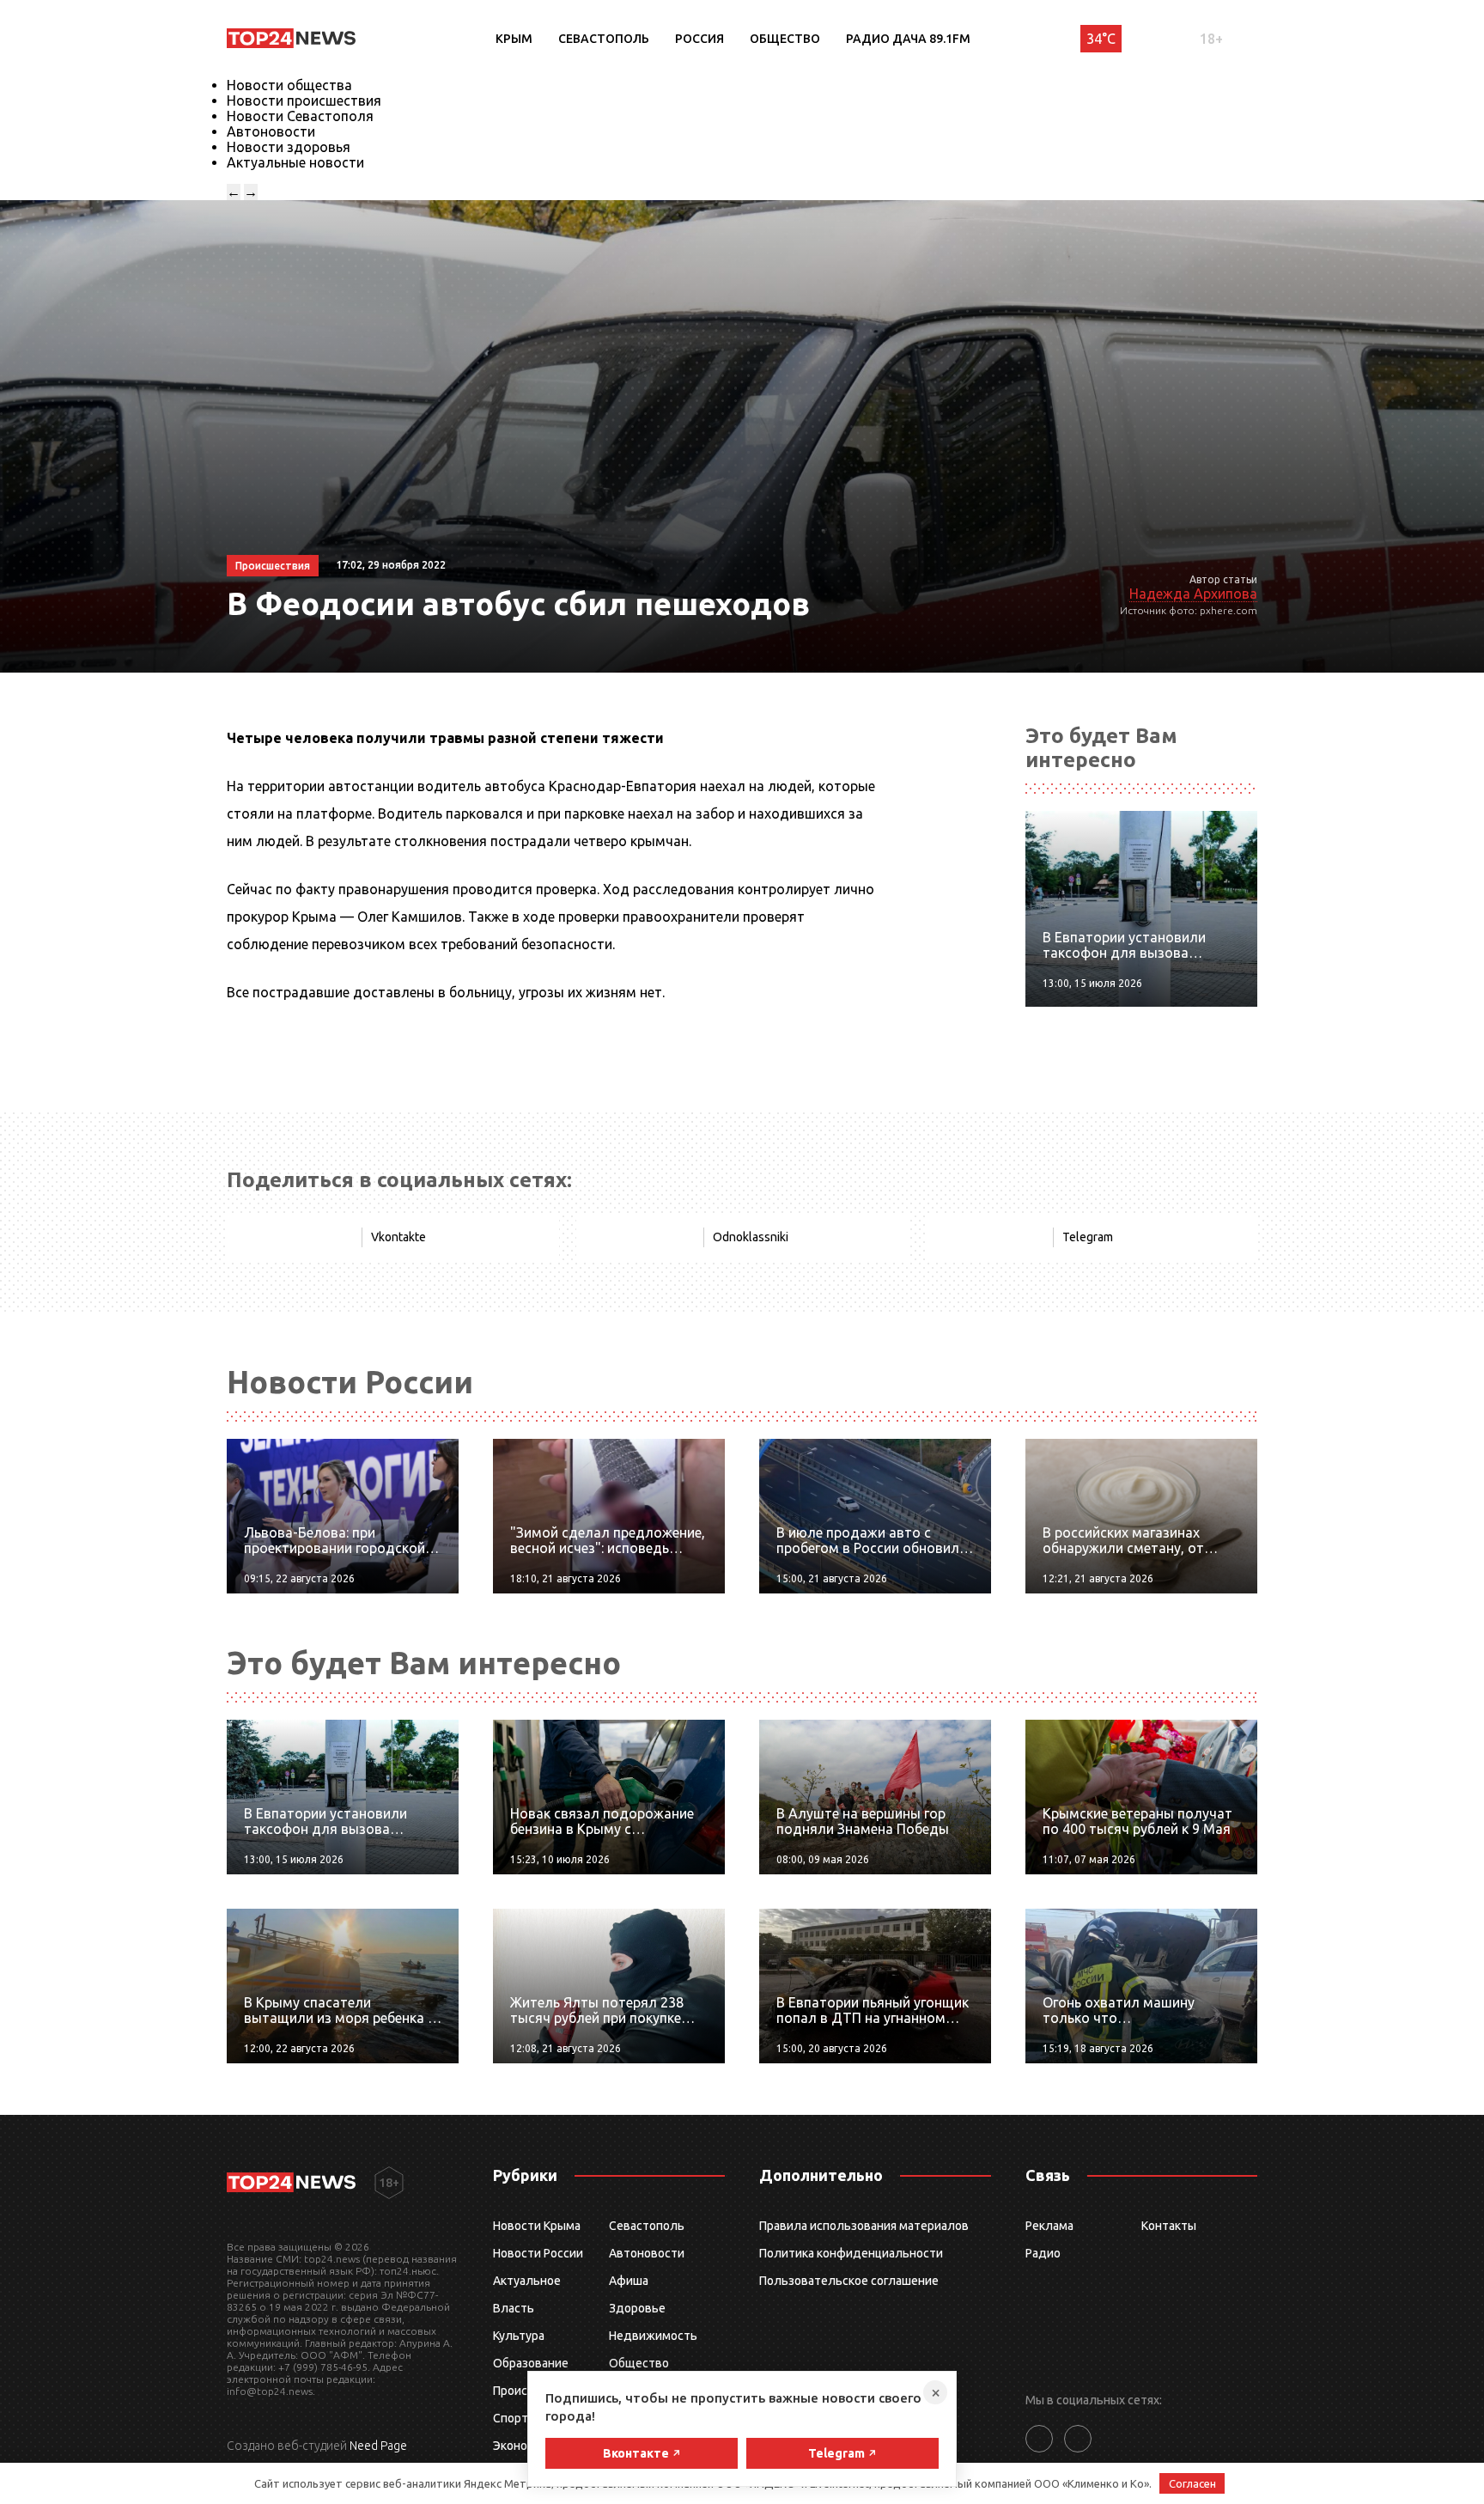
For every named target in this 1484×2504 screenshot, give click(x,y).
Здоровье (637, 2308)
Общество (785, 39)
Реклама (1049, 2226)
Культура (519, 2336)
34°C (1101, 39)
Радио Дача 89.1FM (908, 39)
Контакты (1169, 2226)
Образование (531, 2363)
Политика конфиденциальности (851, 2253)
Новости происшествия (304, 101)
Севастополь (604, 39)
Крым (514, 39)
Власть (514, 2308)
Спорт (511, 2418)
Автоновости (271, 131)
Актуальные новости (295, 162)
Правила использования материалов (864, 2226)
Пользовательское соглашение (849, 2281)
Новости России (538, 2253)
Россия (699, 39)
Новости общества (289, 85)
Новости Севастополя (300, 116)
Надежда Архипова (1193, 594)
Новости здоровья (289, 147)
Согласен (1192, 2483)
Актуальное (527, 2281)
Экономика (524, 2446)
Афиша (629, 2281)
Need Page (378, 2446)
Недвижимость (653, 2336)
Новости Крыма (537, 2226)
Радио (1043, 2253)
